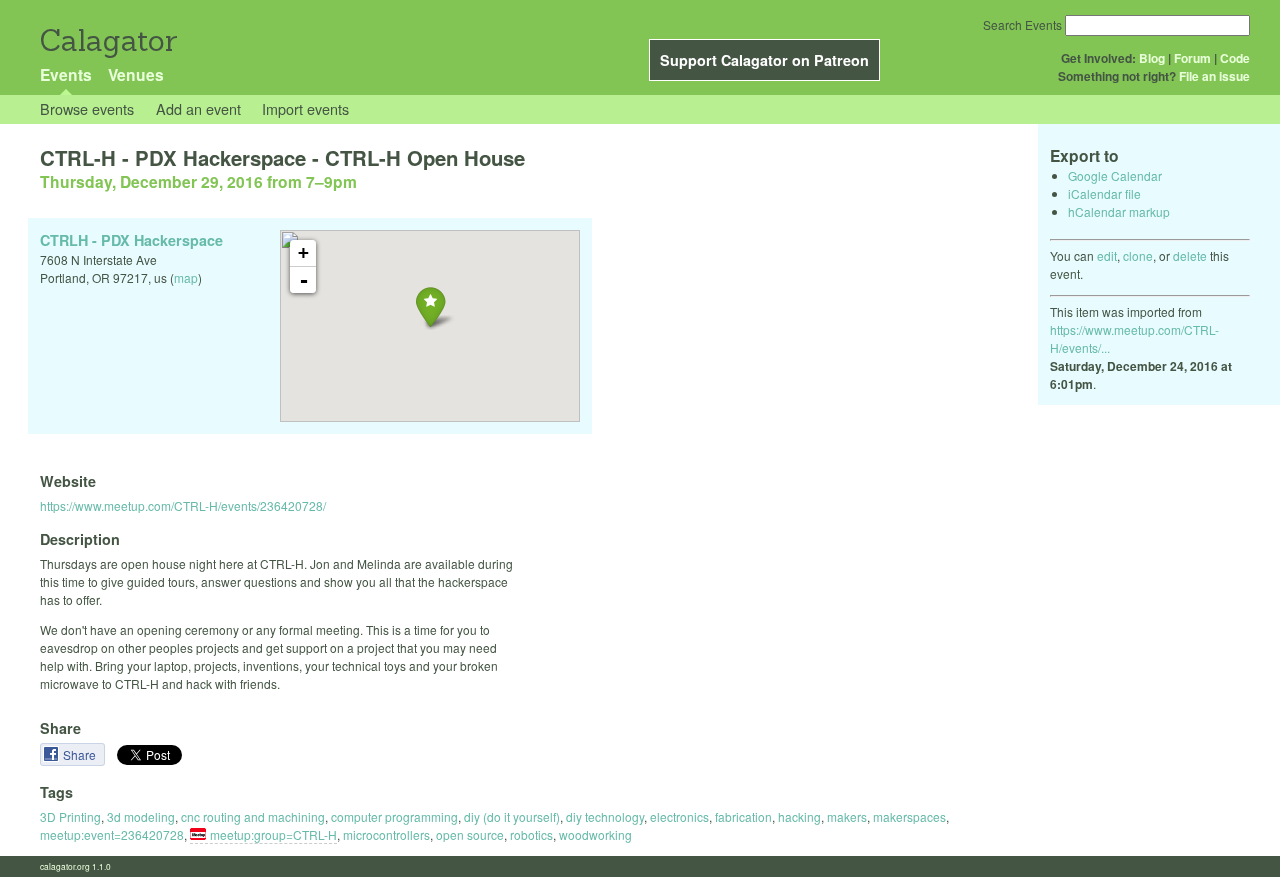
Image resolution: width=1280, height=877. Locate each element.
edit (1107, 255)
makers (847, 816)
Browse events (87, 108)
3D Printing (70, 816)
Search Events (1022, 24)
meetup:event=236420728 (112, 834)
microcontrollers (386, 834)
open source (470, 834)
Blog (1152, 58)
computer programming (394, 816)
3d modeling (141, 816)
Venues (136, 74)
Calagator (107, 40)
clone (1138, 255)
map (186, 277)
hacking (799, 816)
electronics (679, 816)
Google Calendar (1115, 175)
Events (66, 74)
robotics (531, 834)
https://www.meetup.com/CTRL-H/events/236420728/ (183, 505)
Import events (305, 108)
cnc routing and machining (253, 816)
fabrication (743, 816)
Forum (1192, 58)
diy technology (605, 816)
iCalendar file (1104, 193)
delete (1190, 255)
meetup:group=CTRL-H (273, 834)
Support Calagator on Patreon (764, 60)
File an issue (1214, 76)
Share (81, 754)
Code (1235, 58)
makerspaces (909, 816)
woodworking (595, 834)
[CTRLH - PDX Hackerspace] (430, 306)
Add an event (198, 108)
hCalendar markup (1119, 211)
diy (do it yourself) (512, 816)
